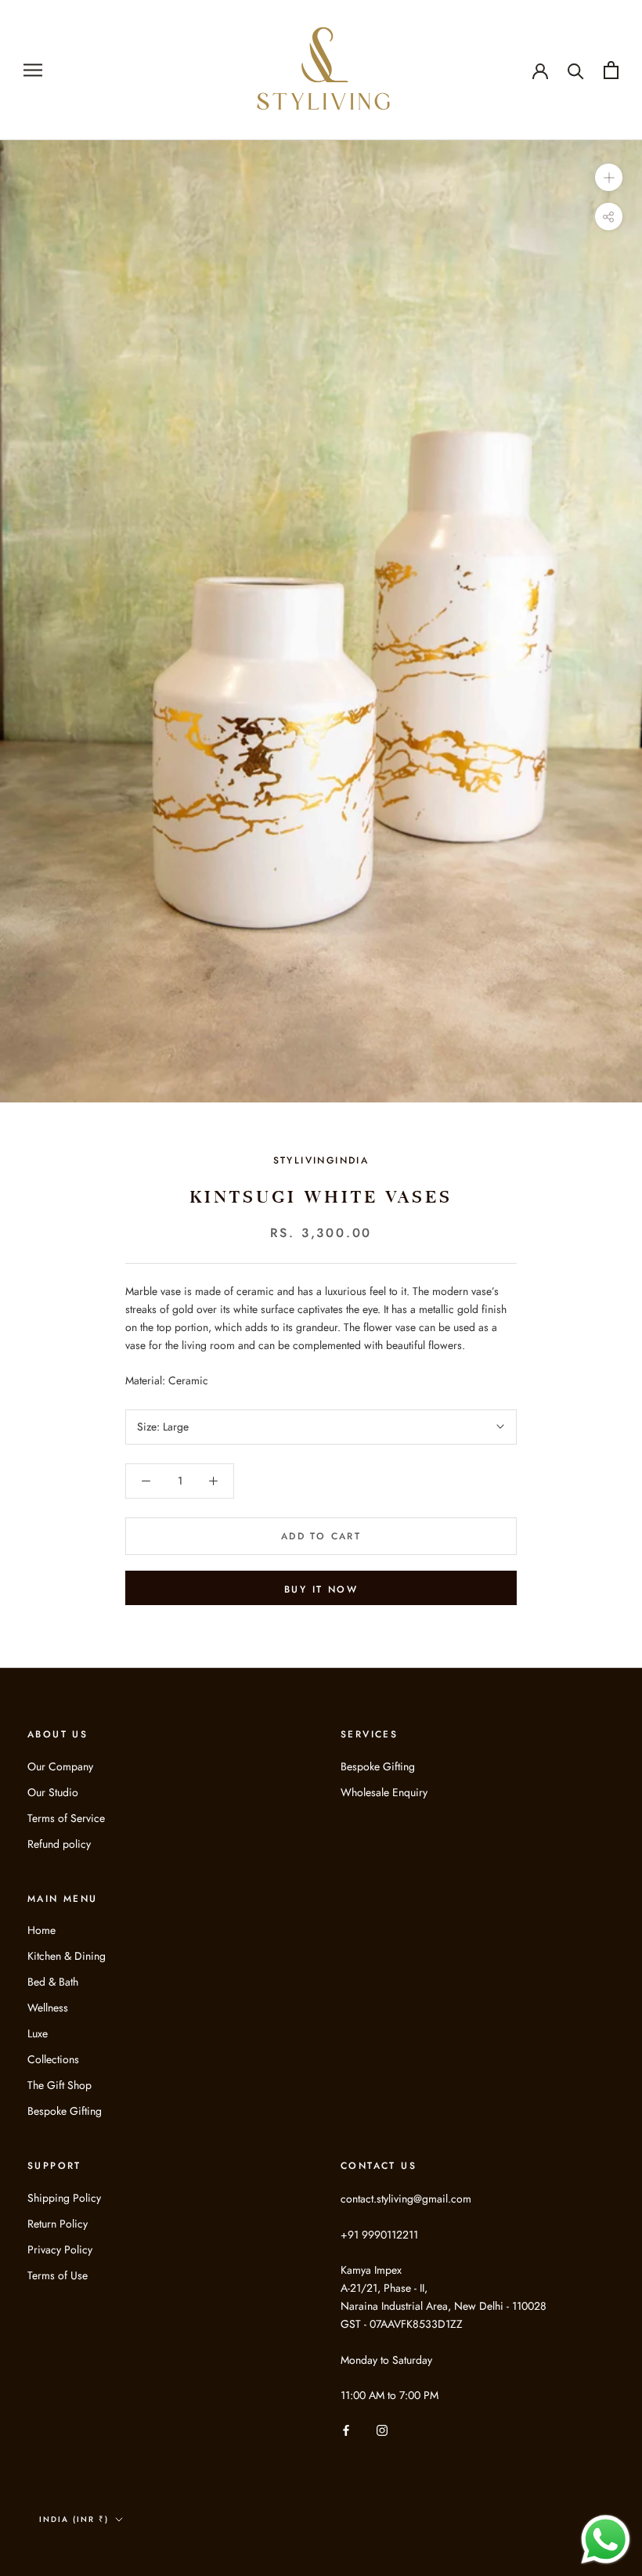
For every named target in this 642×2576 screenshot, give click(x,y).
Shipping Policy (64, 2198)
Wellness (48, 2008)
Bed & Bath (53, 1982)
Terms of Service (66, 1818)
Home (41, 1930)
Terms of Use (58, 2275)
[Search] (576, 70)
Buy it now (321, 1589)
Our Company (60, 1766)
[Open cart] (611, 70)
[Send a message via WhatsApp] (606, 2540)
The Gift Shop (60, 2085)
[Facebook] (346, 2429)
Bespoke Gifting (378, 1766)
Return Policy (58, 2224)
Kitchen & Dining (67, 1956)
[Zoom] (609, 177)
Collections (53, 2059)
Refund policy (59, 1844)
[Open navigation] (33, 70)
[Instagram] (382, 2429)
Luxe (38, 2033)
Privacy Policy (60, 2249)
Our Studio (53, 1792)
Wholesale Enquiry (384, 1792)
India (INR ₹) (74, 2519)
